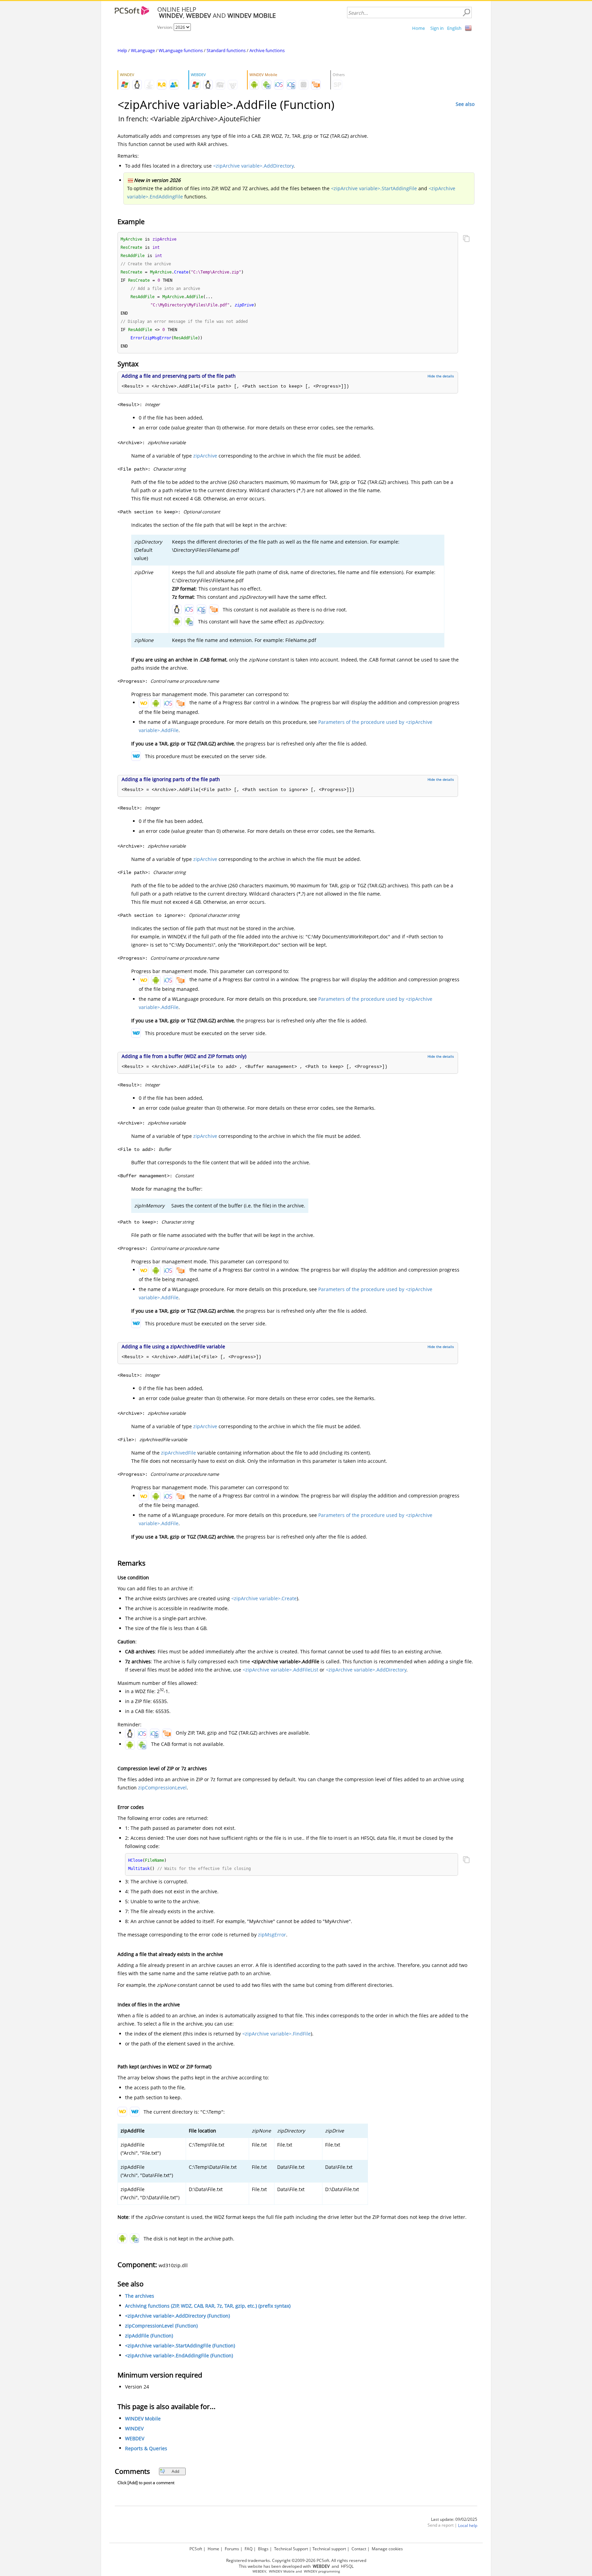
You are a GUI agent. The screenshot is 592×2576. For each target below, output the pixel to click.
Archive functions (267, 50)
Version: (165, 27)
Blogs (263, 2549)
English (454, 28)
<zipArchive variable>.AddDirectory (253, 166)
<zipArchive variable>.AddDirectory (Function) (177, 2316)
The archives (140, 2296)
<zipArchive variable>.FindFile (276, 2034)
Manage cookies (387, 2549)
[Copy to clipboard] (466, 239)
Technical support (329, 2549)
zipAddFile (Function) (149, 2336)
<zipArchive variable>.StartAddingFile (374, 188)
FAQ (249, 2549)
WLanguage (143, 50)
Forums (232, 2549)
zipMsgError (272, 1935)
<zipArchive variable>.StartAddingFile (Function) (180, 2346)
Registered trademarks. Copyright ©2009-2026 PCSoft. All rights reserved (296, 2560)
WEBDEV (135, 2438)
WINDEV (134, 2428)
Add (175, 2471)
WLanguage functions (181, 50)
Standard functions (226, 50)
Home (418, 28)
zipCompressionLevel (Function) (161, 2326)
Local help (468, 2525)
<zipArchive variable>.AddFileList (280, 1670)
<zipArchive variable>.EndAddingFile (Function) (179, 2355)
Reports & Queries (146, 2448)
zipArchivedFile (178, 1453)
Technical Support (291, 2549)
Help (122, 50)
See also (465, 104)
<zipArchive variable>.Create (264, 1598)
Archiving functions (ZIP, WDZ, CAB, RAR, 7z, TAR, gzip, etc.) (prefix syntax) (208, 2306)
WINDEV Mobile (143, 2419)
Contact (359, 2549)
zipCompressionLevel (162, 1788)
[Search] (466, 13)
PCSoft (196, 2549)
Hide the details (441, 376)
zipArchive (205, 456)
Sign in (437, 28)
